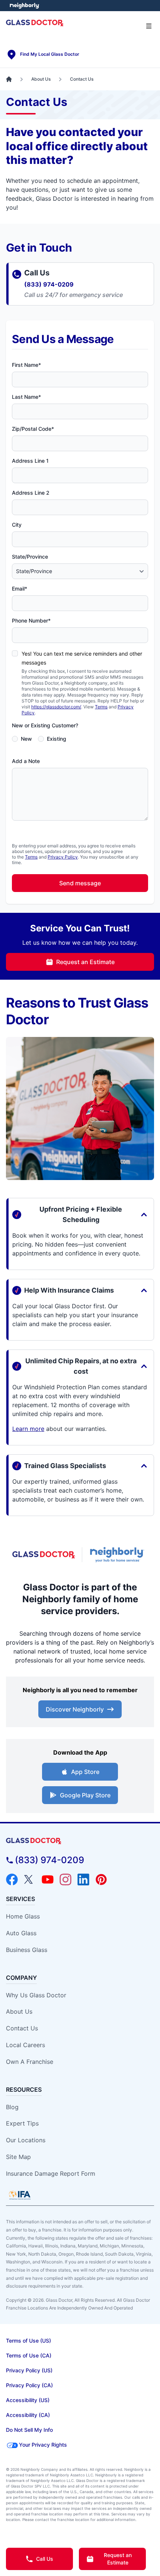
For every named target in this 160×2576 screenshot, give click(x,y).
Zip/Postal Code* (33, 429)
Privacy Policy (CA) (29, 2385)
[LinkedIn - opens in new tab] (83, 1880)
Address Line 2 (31, 493)
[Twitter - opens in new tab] (30, 1880)
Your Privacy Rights (43, 2445)
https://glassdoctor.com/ (56, 707)
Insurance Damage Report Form (51, 2173)
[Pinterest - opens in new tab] (101, 1880)
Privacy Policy (63, 857)
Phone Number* (31, 620)
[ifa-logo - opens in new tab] (20, 2195)
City (17, 525)
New (26, 739)
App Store (85, 1772)
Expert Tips (22, 2123)
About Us (19, 2011)
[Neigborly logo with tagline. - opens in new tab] (118, 1555)
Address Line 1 (30, 461)
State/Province (30, 557)
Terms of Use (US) (28, 2341)
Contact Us (22, 2028)
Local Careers (25, 2045)
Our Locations (26, 2140)
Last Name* (26, 397)
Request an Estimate (85, 962)
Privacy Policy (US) (29, 2370)
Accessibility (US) (28, 2400)
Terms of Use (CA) (29, 2355)
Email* (20, 589)
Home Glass (23, 1916)
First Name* (26, 365)
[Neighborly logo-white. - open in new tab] (24, 6)
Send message (80, 883)
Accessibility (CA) (28, 2415)
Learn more (28, 1429)
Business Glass (27, 1950)
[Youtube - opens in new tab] (48, 1880)
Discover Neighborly (75, 1709)
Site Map (18, 2157)
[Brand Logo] (80, 1841)
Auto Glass (21, 1933)
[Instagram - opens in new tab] (65, 1880)
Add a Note (26, 761)
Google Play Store (85, 1795)
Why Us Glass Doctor (36, 1995)
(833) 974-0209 (49, 284)
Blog (12, 2107)
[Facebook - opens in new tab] (12, 1880)
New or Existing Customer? (45, 725)
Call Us (45, 2559)
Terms (101, 707)
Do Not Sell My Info (29, 2430)
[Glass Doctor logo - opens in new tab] (44, 1555)
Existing (57, 739)
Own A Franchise (30, 2062)
